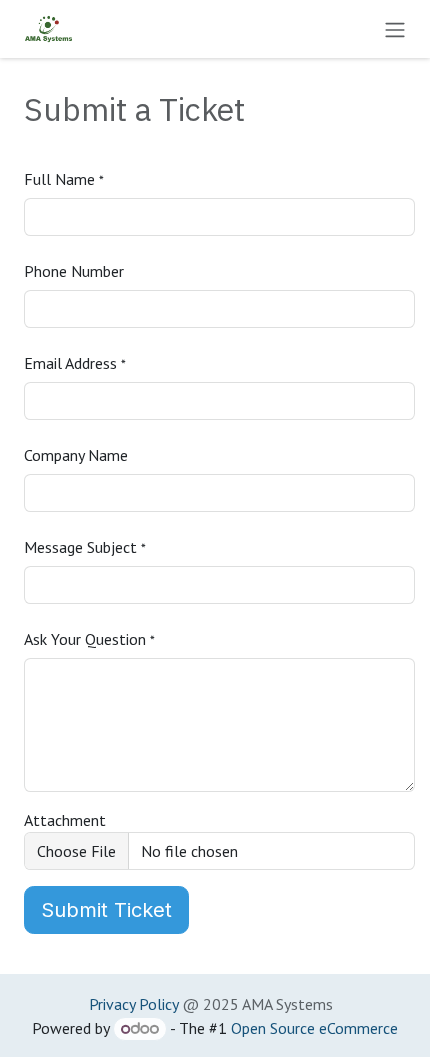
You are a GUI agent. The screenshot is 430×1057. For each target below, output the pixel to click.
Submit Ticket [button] (106, 910)
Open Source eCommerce (314, 1028)
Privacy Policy (133, 1004)
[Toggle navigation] (395, 29)
